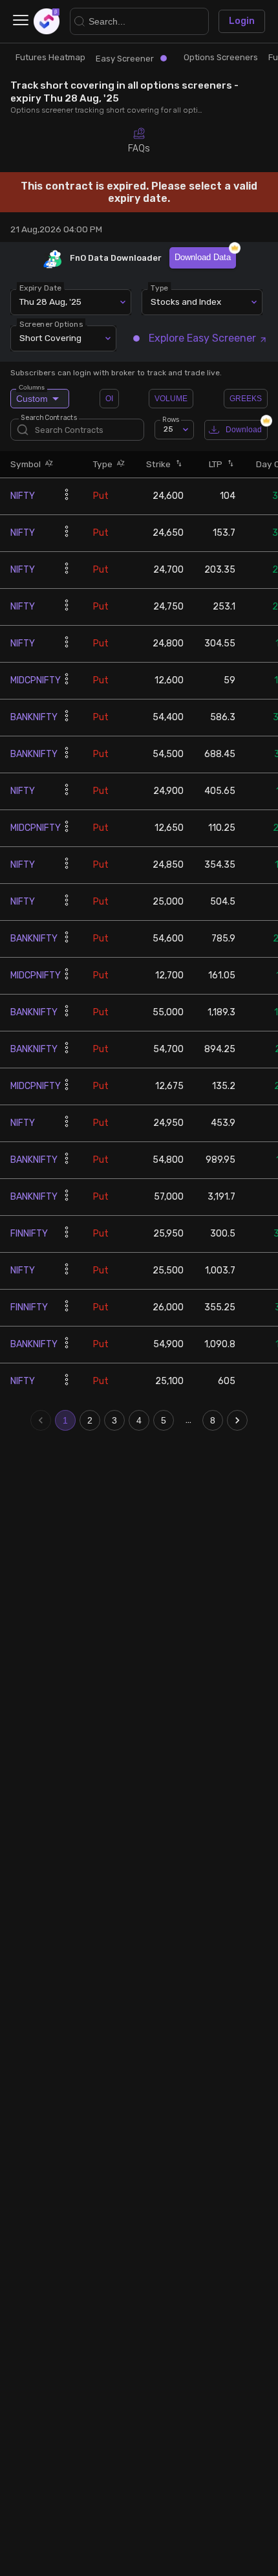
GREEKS (246, 399)
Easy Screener (125, 59)
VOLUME (171, 399)
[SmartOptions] (47, 21)
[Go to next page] (237, 1420)
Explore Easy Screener (202, 338)
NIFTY (23, 496)
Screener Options (51, 324)
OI (109, 399)
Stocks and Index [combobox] (186, 302)
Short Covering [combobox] (50, 338)
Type (159, 287)
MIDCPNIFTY (36, 680)
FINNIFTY (29, 1234)
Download (244, 430)
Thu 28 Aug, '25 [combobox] (50, 302)
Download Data (203, 257)
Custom (32, 396)
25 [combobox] (168, 429)
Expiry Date (40, 287)
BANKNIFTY (34, 717)
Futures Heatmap (50, 57)
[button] (47, 464)
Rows (171, 419)
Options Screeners (221, 57)
